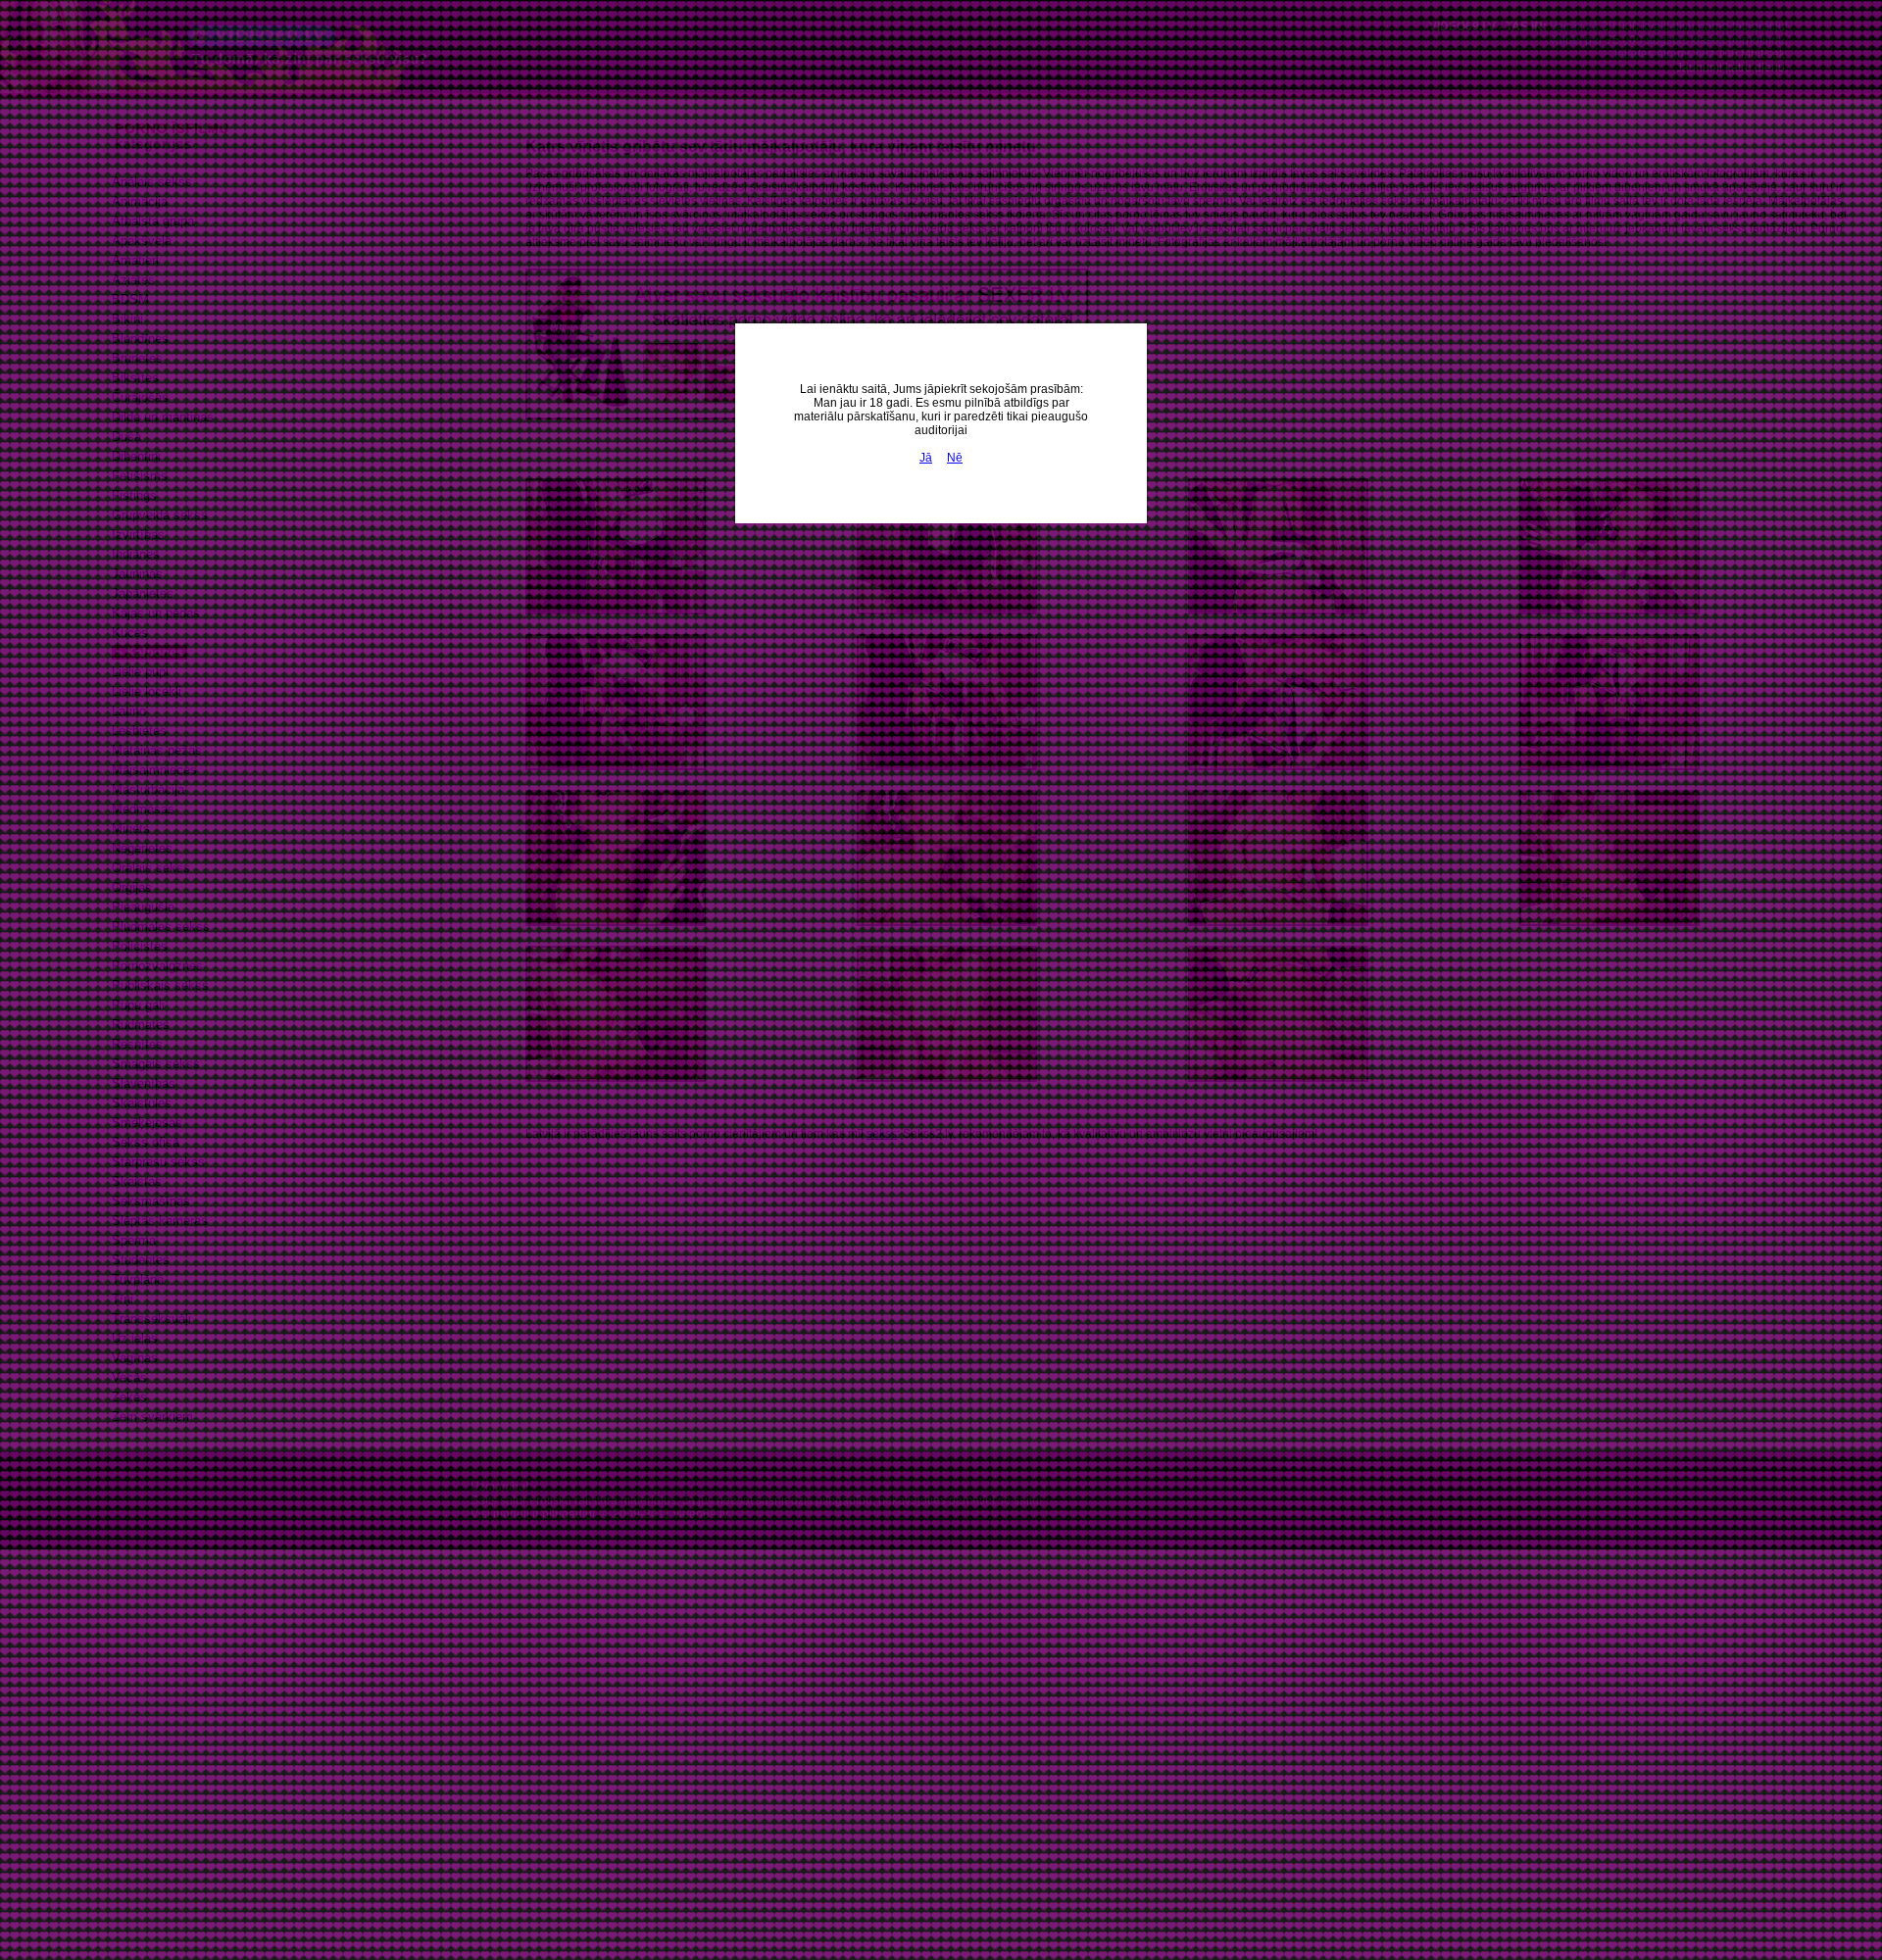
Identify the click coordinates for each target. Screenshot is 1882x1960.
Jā (926, 458)
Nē (955, 458)
